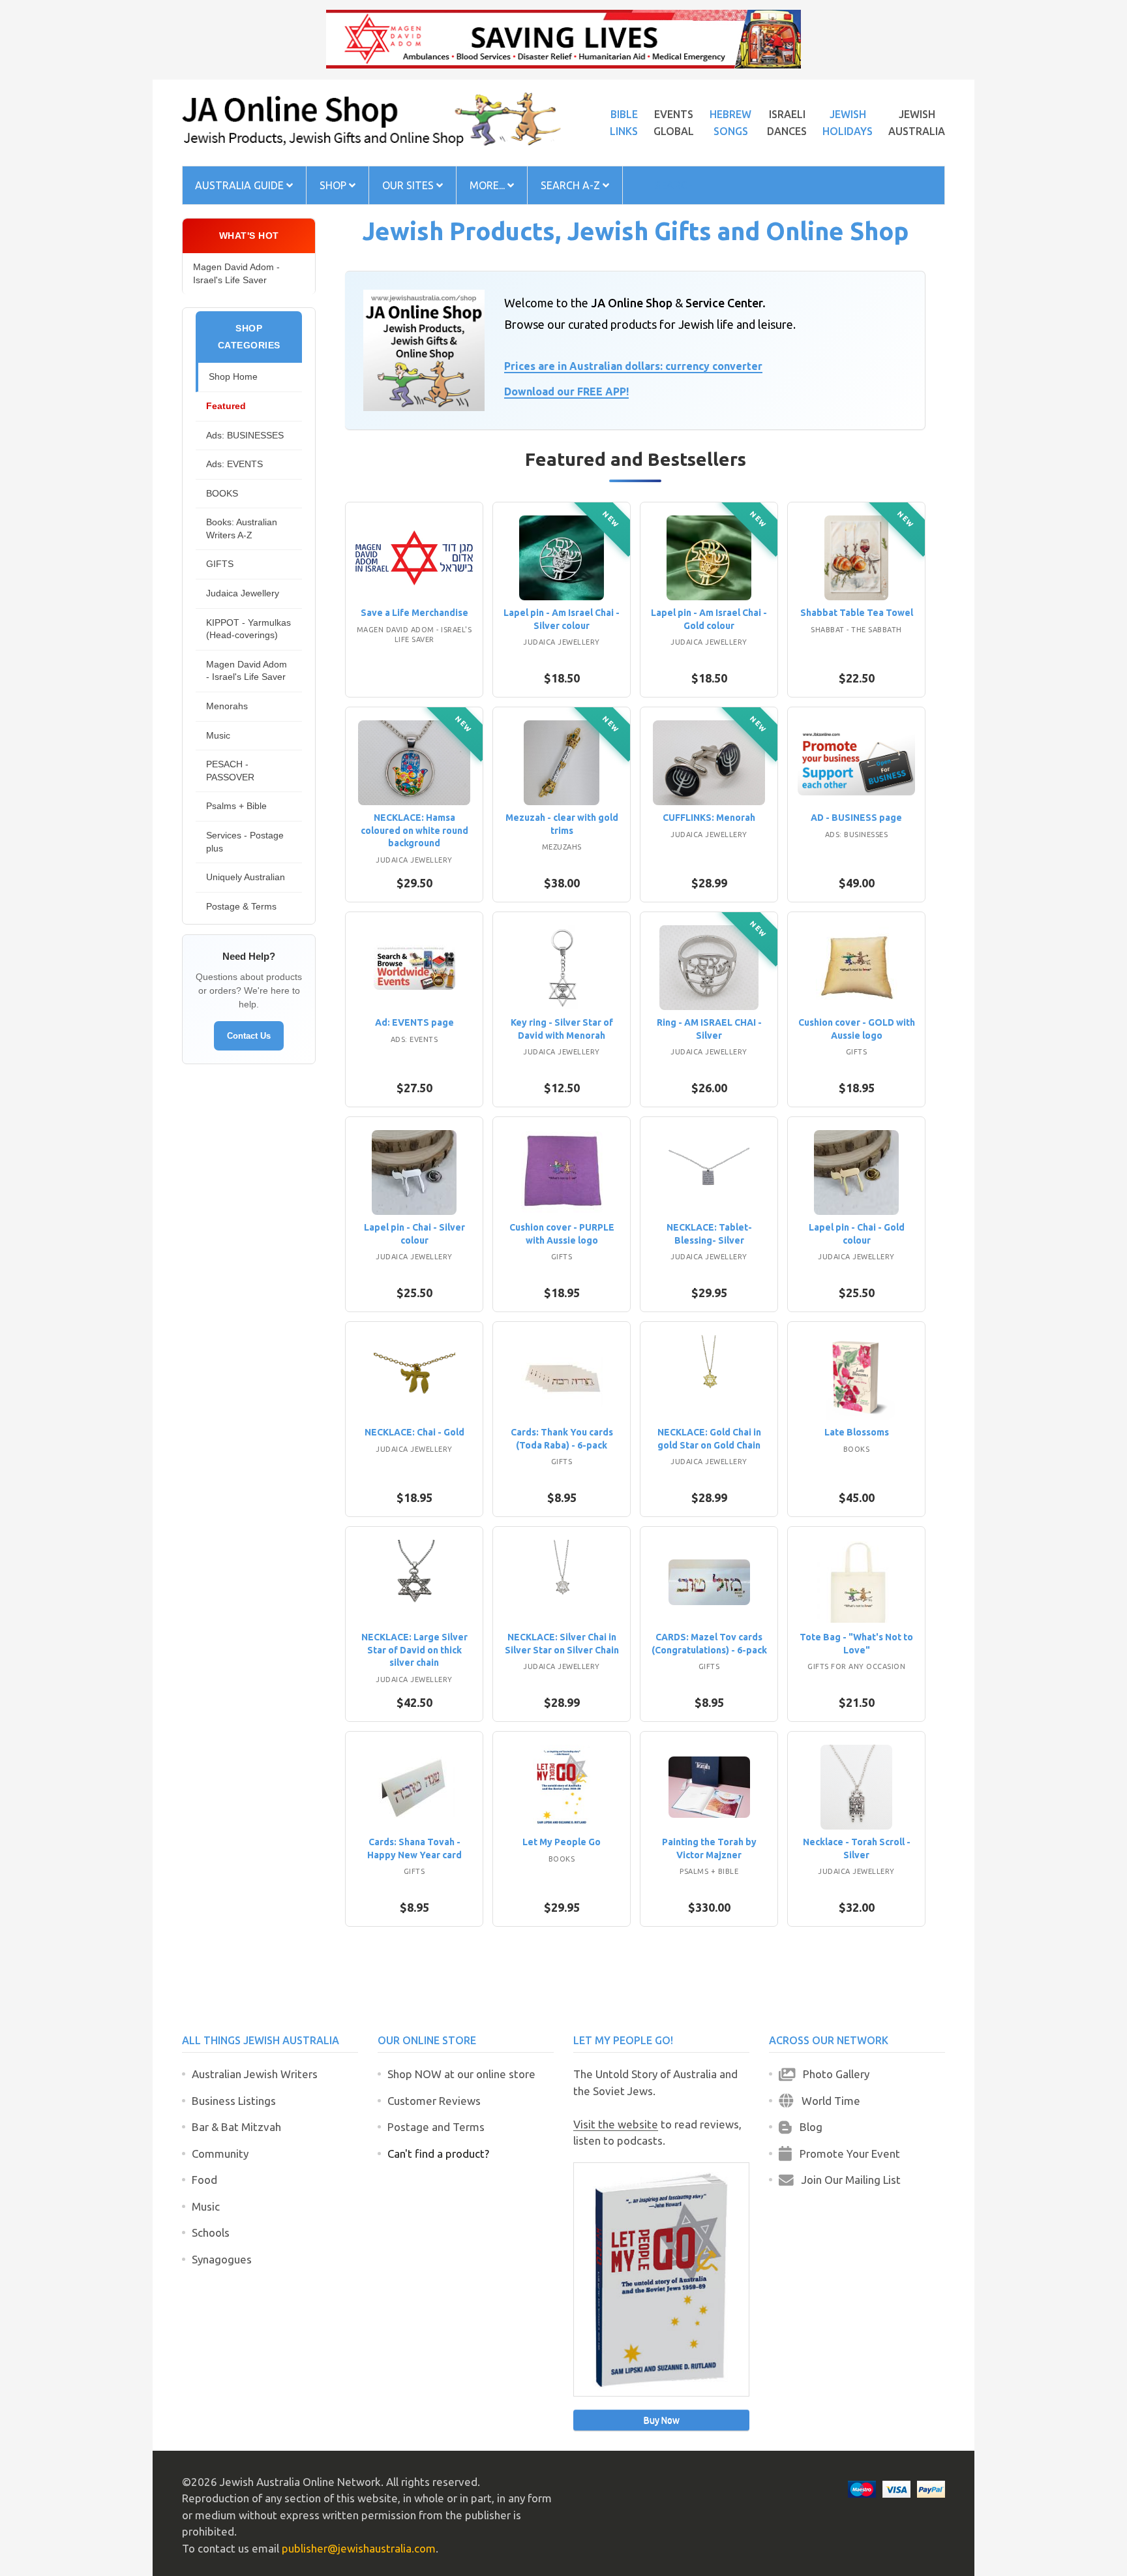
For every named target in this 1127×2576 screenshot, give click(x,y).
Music (218, 735)
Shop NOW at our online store (461, 2074)
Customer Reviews (434, 2101)
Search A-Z (572, 185)
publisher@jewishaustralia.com (359, 2548)
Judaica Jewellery (243, 593)
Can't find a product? (438, 2154)
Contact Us (249, 1036)
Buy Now (662, 2420)
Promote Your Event (846, 2154)
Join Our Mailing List (847, 2180)
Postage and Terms (436, 2127)
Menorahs (227, 706)
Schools (211, 2232)
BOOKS (222, 493)
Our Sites (409, 185)
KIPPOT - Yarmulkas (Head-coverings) (248, 629)
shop (334, 185)
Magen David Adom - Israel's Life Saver (236, 273)
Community (220, 2154)
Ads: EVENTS (234, 464)
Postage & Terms (241, 906)
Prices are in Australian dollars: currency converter (633, 366)
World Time (827, 2101)
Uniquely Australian (246, 877)
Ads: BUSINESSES (245, 435)
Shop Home (233, 376)
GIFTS (220, 564)
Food (204, 2180)
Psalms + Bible (236, 806)
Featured (226, 406)
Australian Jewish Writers (255, 2074)
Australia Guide (241, 185)
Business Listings (234, 2101)
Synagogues (222, 2259)
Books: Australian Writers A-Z (242, 529)
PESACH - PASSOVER (230, 771)
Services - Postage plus (245, 842)
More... (488, 185)
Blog (807, 2127)
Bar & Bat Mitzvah (236, 2127)
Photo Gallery (832, 2074)
